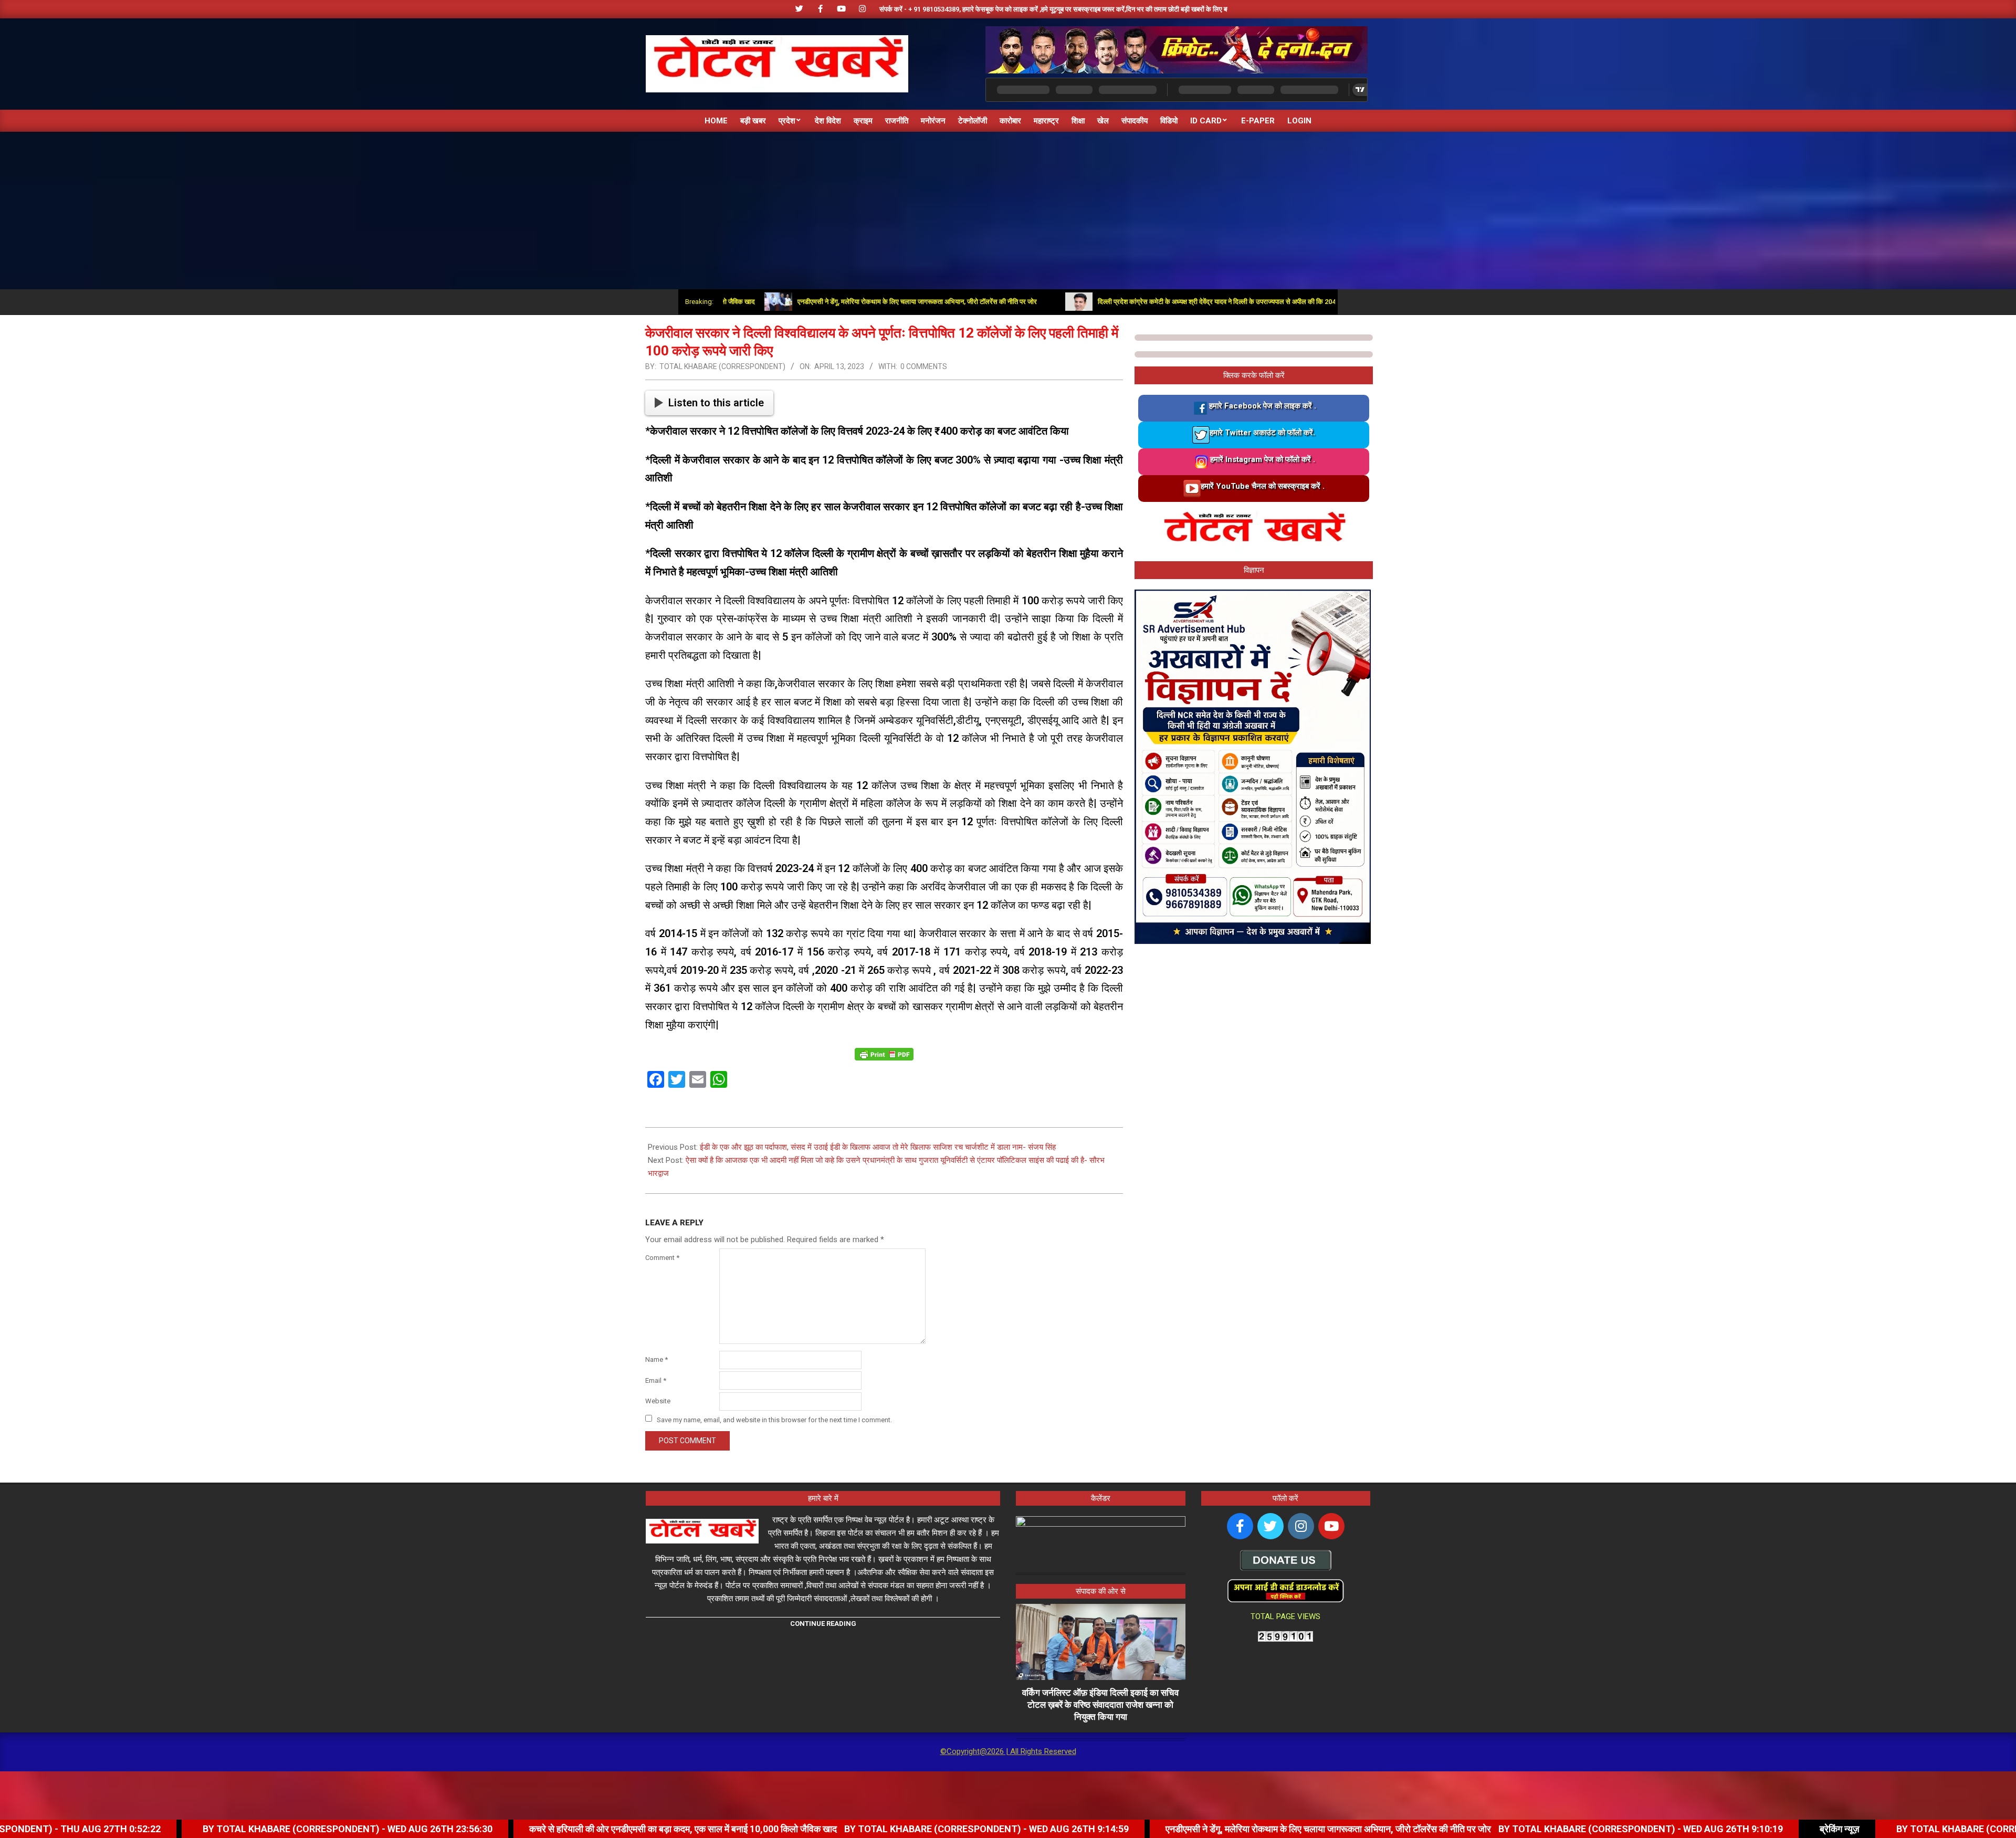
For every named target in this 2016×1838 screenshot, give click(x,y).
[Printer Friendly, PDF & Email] (884, 1054)
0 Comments (924, 366)
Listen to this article (716, 403)
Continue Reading (823, 1624)
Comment (662, 1258)
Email (656, 1380)
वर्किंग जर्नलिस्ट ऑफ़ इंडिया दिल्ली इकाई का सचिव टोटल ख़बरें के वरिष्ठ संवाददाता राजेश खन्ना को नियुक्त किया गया (1100, 1704)
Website (658, 1401)
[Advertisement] (1008, 211)
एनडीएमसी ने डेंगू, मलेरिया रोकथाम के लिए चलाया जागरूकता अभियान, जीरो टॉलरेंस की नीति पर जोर (810, 302)
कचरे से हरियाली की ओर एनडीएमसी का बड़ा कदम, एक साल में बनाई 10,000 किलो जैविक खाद (470, 1829)
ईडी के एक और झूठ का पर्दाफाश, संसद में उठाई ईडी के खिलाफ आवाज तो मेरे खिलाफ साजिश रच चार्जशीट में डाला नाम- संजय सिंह (878, 1147)
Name (657, 1359)
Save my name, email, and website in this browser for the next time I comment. (774, 1419)
